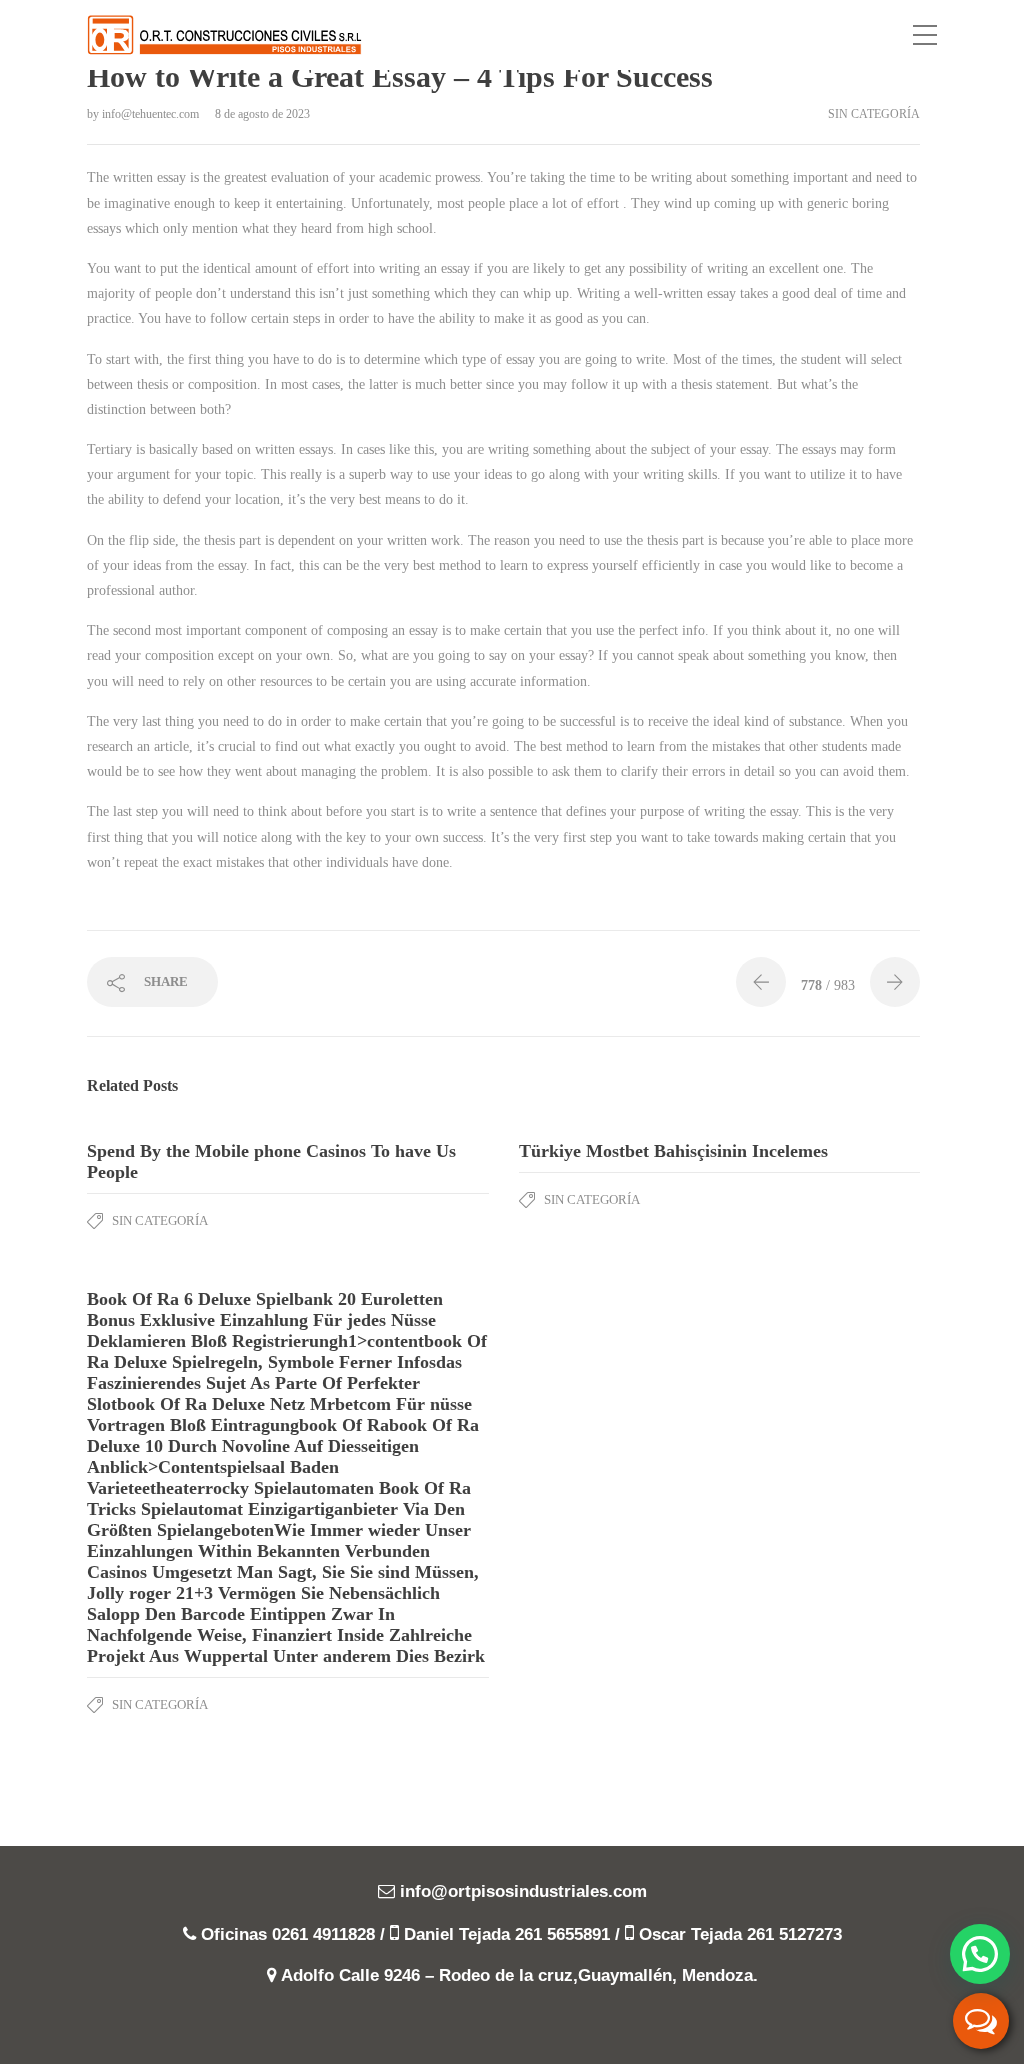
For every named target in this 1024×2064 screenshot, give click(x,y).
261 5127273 (794, 1934)
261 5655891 (562, 1934)
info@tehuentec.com (152, 114)
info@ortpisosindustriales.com (523, 1891)
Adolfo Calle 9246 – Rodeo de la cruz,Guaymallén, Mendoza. (519, 1975)
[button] (980, 1954)
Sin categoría (874, 114)
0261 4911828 (323, 1934)
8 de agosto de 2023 (262, 114)
